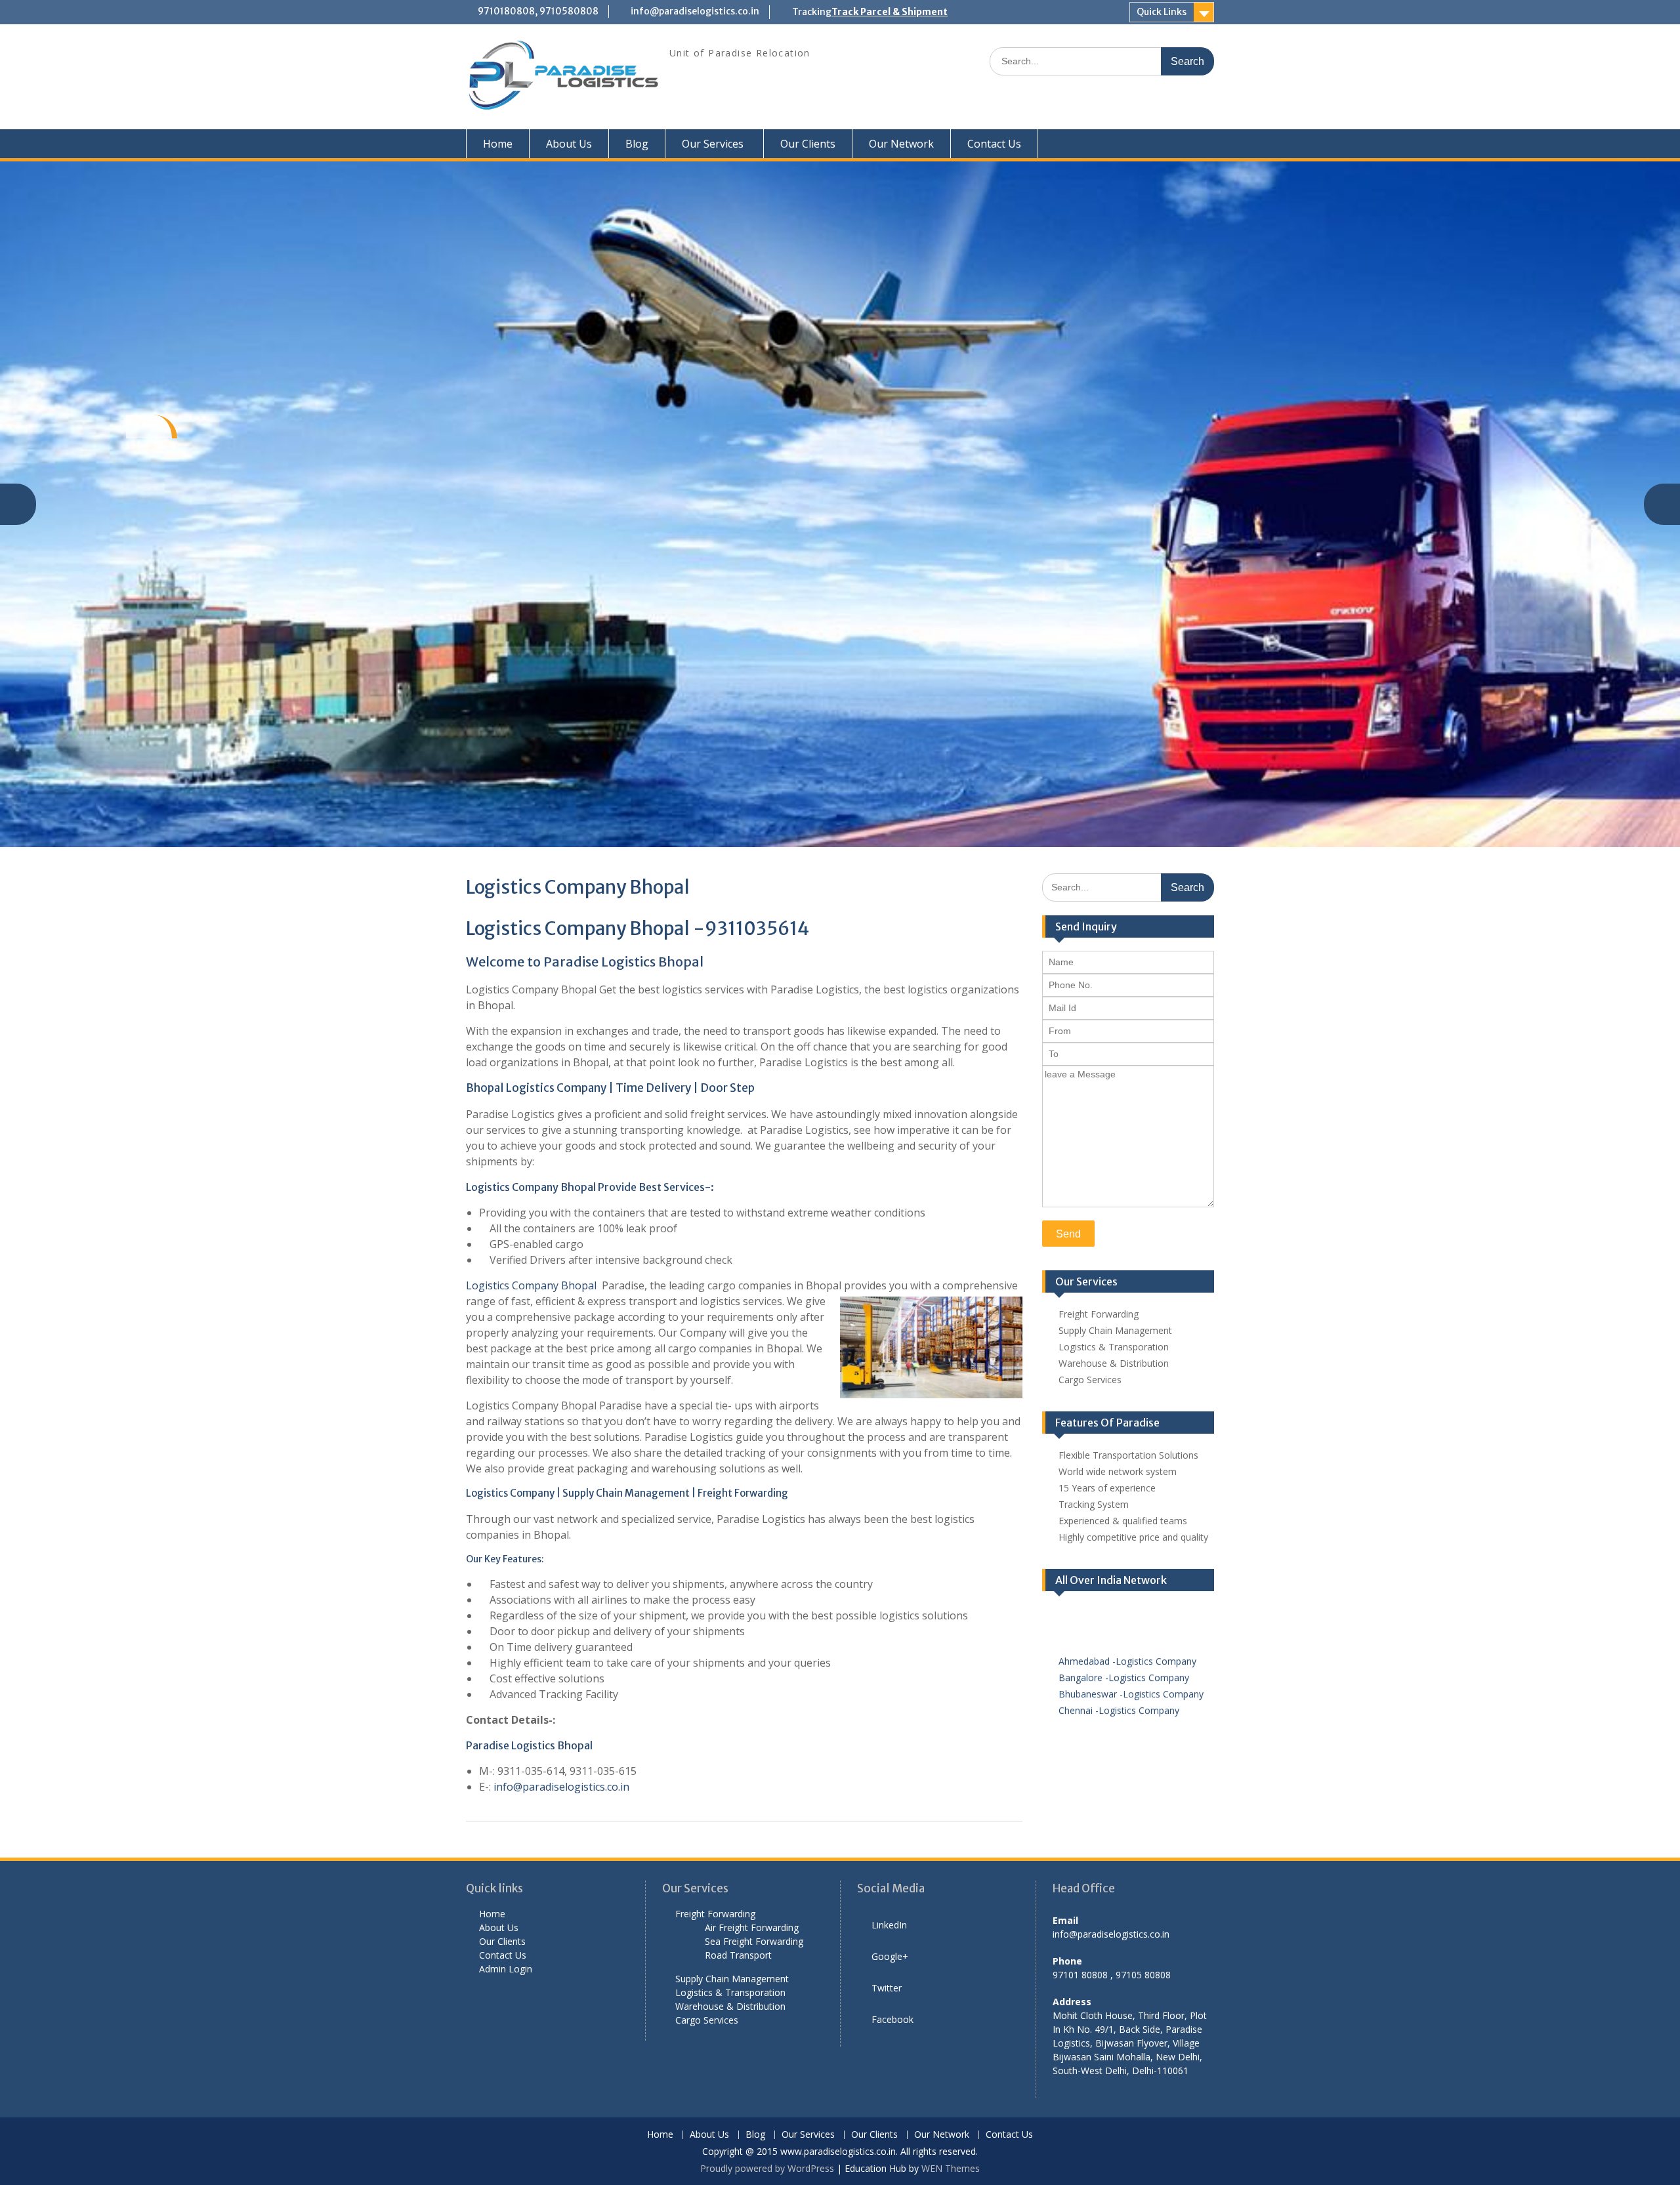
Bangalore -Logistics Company (1124, 1657)
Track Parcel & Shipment (890, 12)
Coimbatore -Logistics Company (1127, 1706)
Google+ (890, 1956)
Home (498, 144)
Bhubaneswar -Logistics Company (1131, 1674)
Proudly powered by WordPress (767, 2168)
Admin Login (506, 1969)
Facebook (892, 2019)
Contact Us (994, 144)
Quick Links (1162, 12)
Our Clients (808, 144)
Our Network (901, 144)
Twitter (887, 1988)
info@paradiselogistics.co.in (695, 11)
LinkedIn (889, 1925)
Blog (637, 144)
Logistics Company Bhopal (533, 1285)
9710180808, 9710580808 (538, 11)
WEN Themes (951, 2168)
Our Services (713, 144)
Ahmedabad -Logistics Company (1127, 1641)
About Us (569, 144)
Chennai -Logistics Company (1119, 1690)
